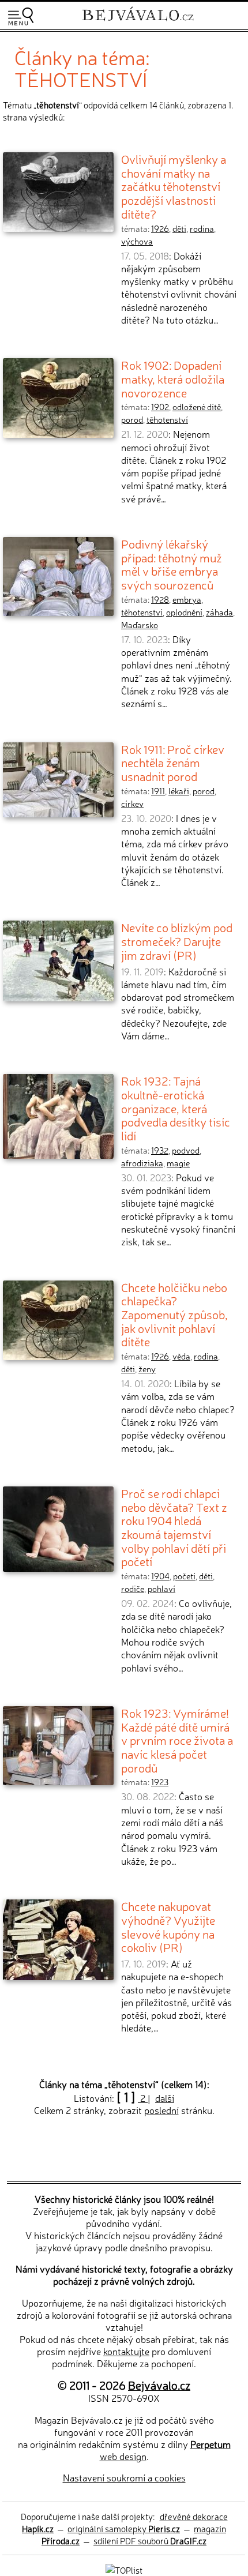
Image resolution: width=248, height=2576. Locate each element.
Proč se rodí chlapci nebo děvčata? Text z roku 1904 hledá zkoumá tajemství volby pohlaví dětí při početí (174, 1527)
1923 (160, 1782)
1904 (160, 1576)
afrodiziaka (142, 1163)
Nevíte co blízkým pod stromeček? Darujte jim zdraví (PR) (177, 940)
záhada (219, 612)
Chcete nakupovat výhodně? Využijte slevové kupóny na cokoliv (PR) (168, 1926)
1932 (160, 1150)
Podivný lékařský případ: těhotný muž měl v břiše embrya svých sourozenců (172, 564)
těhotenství (167, 419)
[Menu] (21, 16)
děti (179, 228)
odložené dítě (197, 407)
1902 (160, 407)
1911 (158, 791)
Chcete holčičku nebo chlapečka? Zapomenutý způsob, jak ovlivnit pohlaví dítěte (174, 1314)
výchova (137, 241)
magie (178, 1163)
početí (184, 1576)
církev (132, 803)
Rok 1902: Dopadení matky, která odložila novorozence (173, 378)
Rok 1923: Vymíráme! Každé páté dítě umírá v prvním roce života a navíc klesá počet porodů (177, 1740)
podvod (186, 1150)
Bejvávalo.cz (159, 2385)
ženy (147, 1369)
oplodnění (184, 612)
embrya (187, 599)
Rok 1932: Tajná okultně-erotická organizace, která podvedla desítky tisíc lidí (176, 1108)
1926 (160, 228)
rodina (202, 228)
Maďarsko (140, 625)
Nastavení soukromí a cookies (124, 2477)
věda (181, 1356)
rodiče (133, 1589)
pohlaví (161, 1589)
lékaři (179, 791)
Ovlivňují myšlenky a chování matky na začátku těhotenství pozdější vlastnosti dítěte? (174, 186)
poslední (161, 2110)
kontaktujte (126, 2351)
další (165, 2098)
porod (132, 419)
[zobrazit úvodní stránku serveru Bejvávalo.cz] (138, 22)
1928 (160, 599)
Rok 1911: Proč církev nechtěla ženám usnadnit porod (173, 762)
